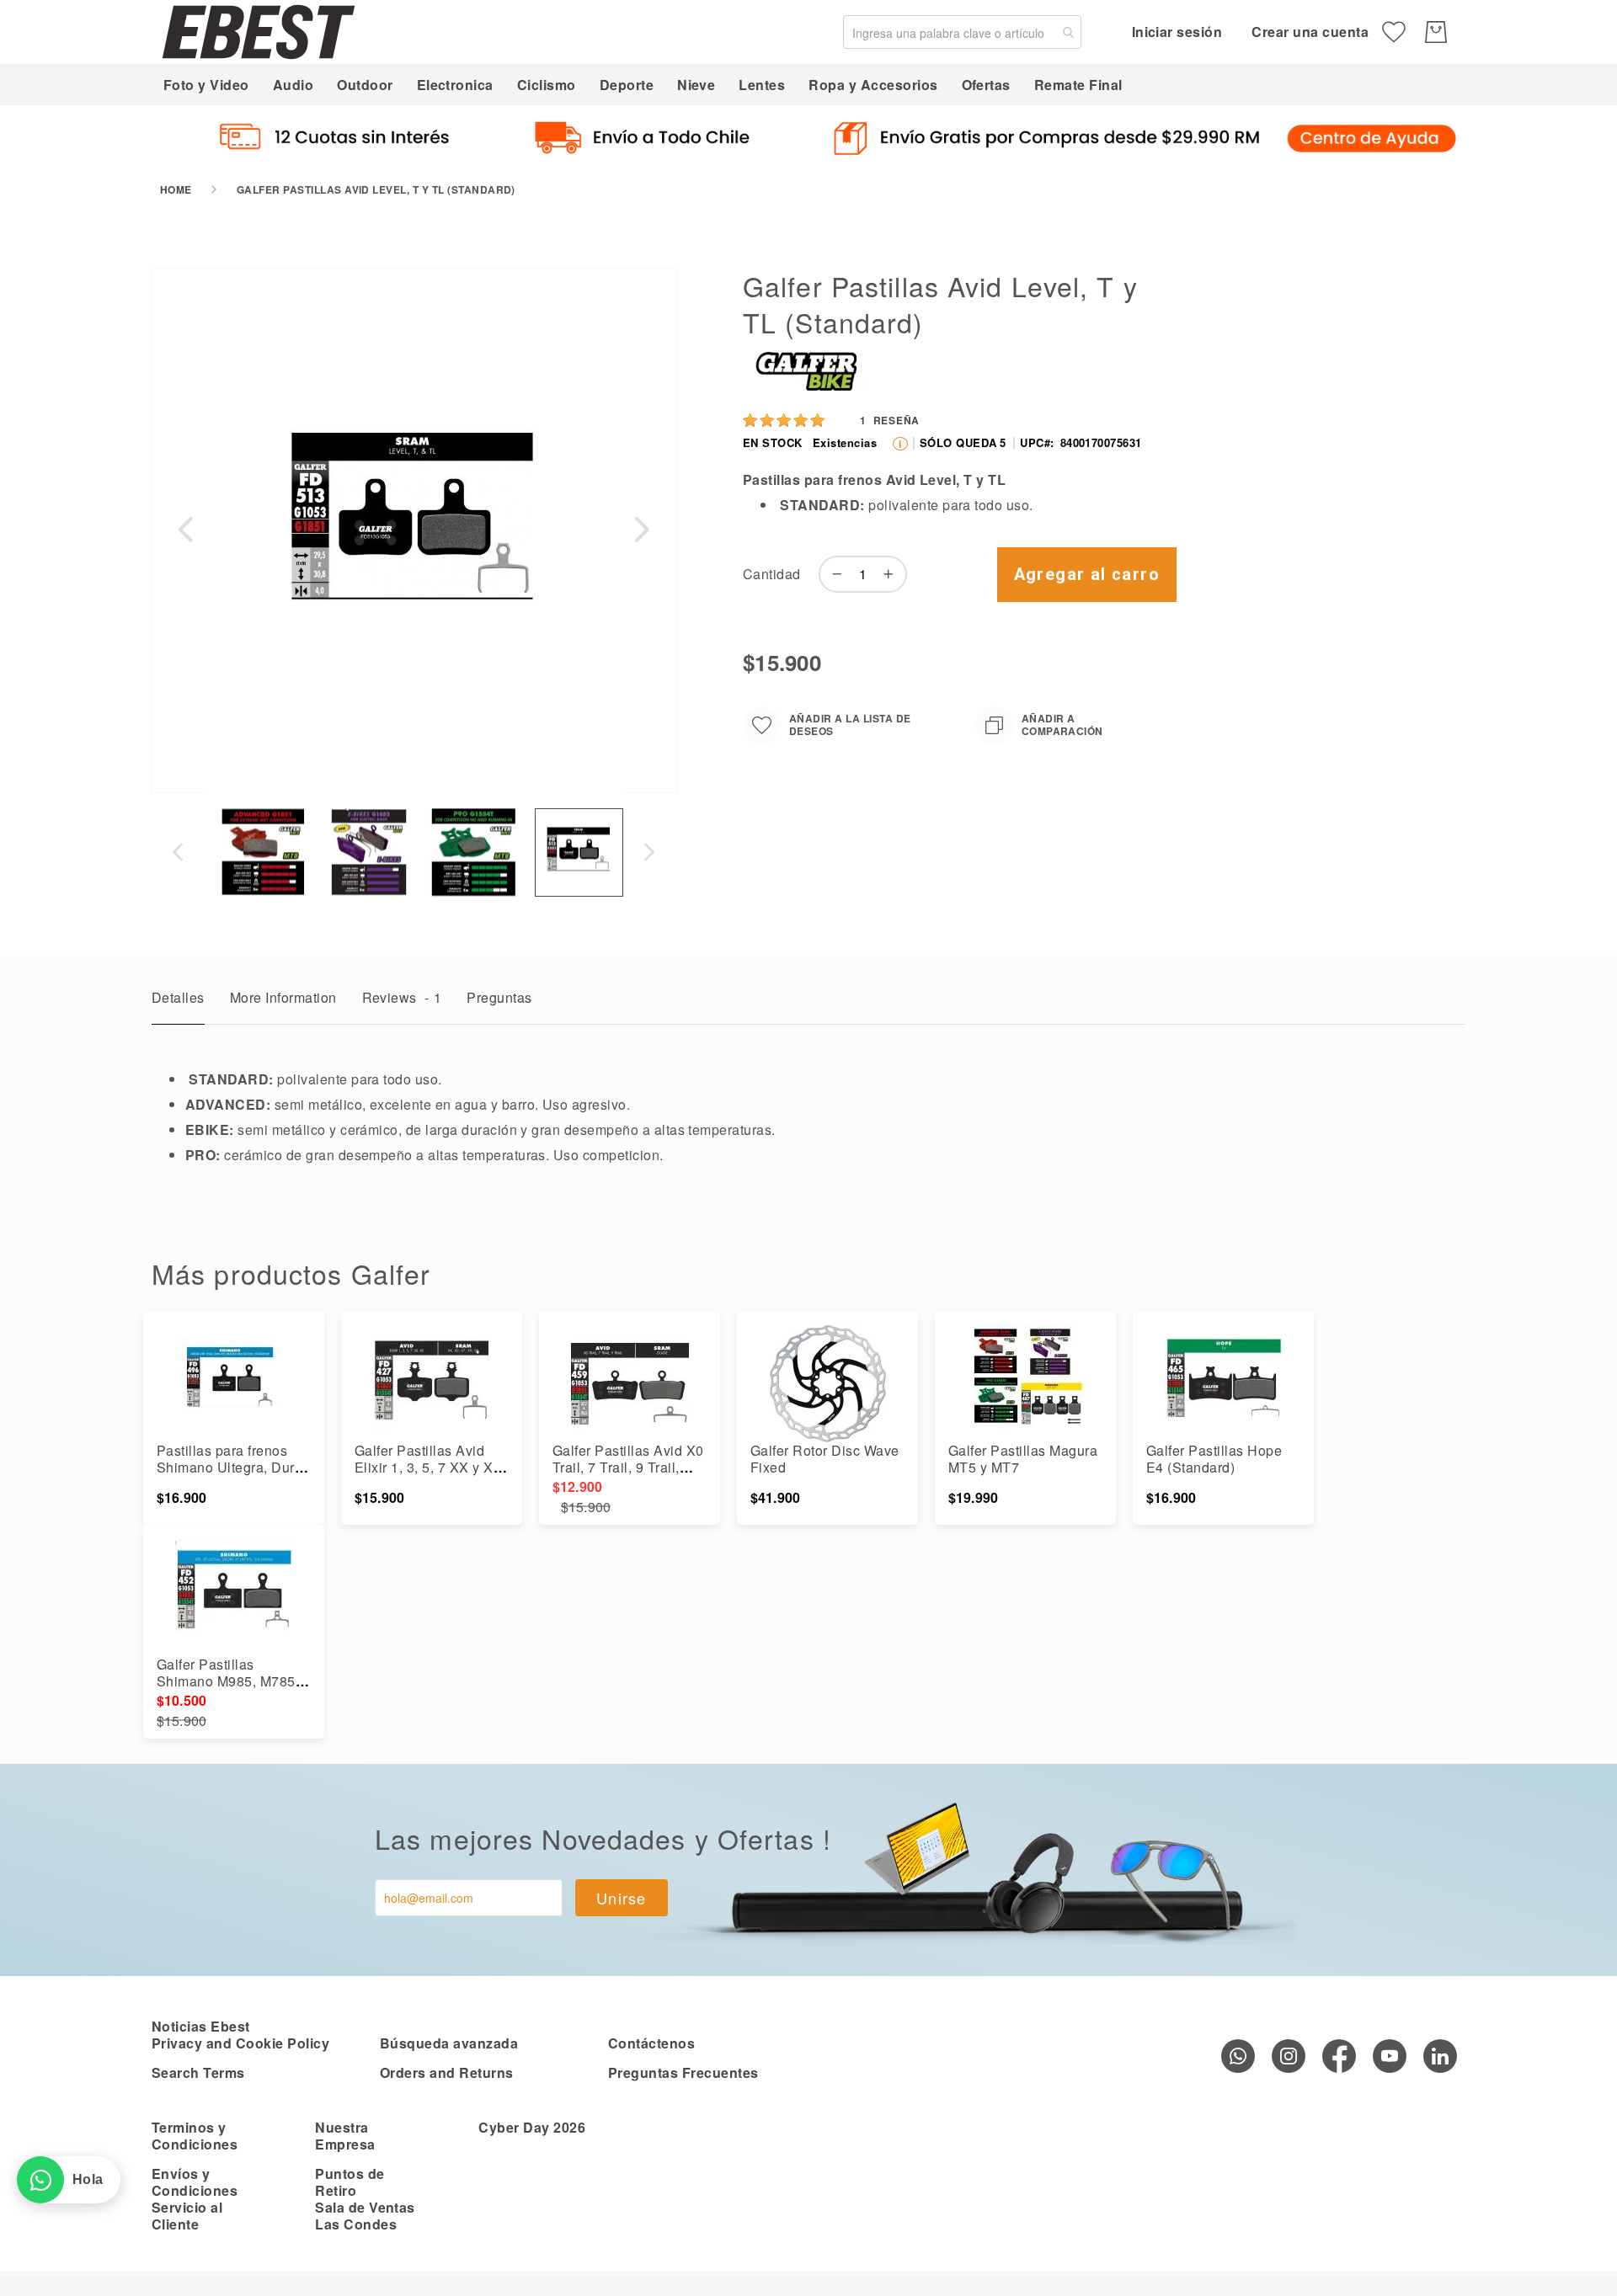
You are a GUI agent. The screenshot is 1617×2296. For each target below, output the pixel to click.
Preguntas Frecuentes (683, 2072)
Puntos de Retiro (350, 2182)
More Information (283, 997)
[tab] (178, 1002)
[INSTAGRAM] (1289, 2056)
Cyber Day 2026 (532, 2127)
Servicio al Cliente (187, 2216)
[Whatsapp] (1238, 2056)
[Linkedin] (1440, 2056)
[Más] (893, 574)
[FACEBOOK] (1339, 2056)
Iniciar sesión (1177, 32)
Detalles (178, 997)
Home (176, 189)
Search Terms (198, 2072)
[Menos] (833, 574)
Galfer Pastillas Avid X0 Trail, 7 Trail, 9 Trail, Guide (628, 1467)
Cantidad (772, 574)
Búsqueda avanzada (449, 2043)
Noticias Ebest (201, 2026)
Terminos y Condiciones (195, 2136)
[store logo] (259, 32)
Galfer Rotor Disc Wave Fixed (825, 1459)
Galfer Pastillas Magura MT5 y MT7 (1023, 1459)
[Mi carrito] (1436, 32)
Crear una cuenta (1310, 32)
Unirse (622, 1898)
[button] (185, 530)
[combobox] (962, 32)
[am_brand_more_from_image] (234, 1383)
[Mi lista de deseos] (1394, 32)
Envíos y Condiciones (195, 2182)
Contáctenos (651, 2043)
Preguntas (499, 997)
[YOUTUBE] (1390, 2056)
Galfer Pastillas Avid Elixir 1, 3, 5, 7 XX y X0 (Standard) (428, 1467)
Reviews (402, 997)
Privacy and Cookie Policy (240, 2043)
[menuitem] (206, 85)
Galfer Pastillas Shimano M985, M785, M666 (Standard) (228, 1681)
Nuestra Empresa (345, 2136)
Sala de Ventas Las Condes (365, 2216)
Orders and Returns (447, 2072)
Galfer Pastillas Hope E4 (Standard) (1214, 1459)
